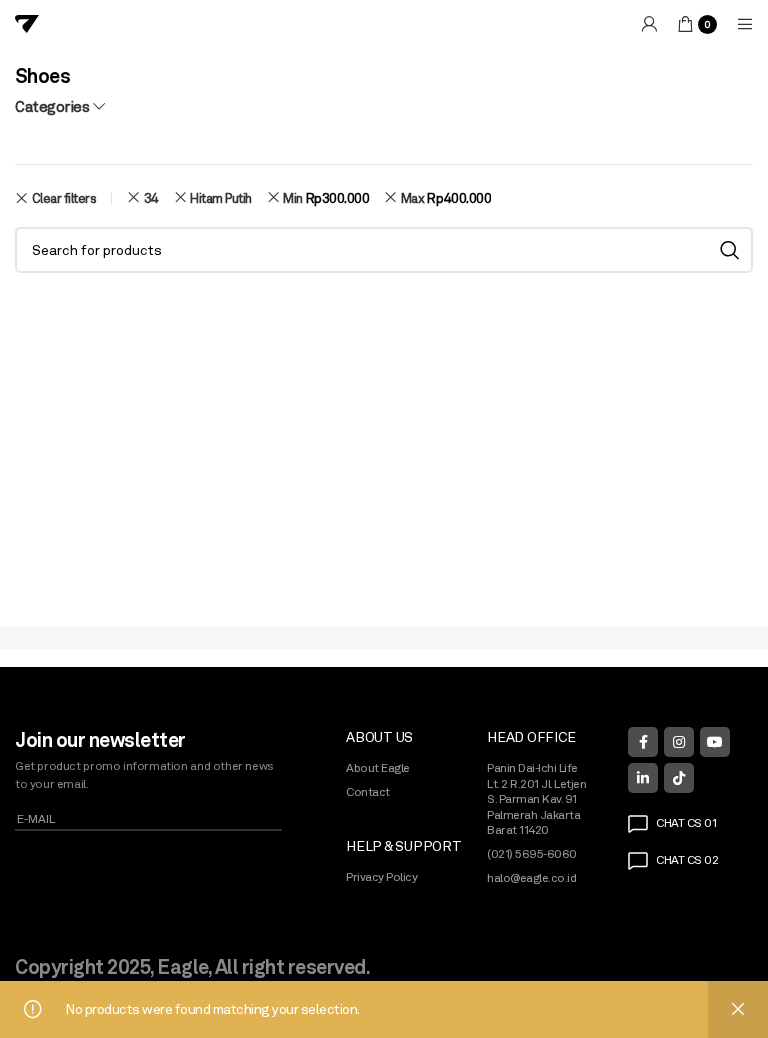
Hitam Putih (221, 198)
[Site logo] (27, 23)
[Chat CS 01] (638, 824)
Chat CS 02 (687, 860)
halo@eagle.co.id (531, 878)
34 (151, 198)
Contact (368, 792)
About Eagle (378, 768)
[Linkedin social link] (643, 778)
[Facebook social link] (643, 742)
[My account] (649, 24)
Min (326, 198)
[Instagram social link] (679, 742)
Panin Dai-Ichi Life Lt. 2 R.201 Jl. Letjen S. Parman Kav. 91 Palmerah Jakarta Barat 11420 (536, 799)
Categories (52, 106)
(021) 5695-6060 (532, 854)
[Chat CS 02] (638, 861)
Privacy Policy (381, 877)
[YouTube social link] (715, 742)
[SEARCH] (730, 250)
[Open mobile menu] (745, 24)
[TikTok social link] (679, 778)
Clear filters (64, 198)
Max (446, 198)
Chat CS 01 (686, 823)
